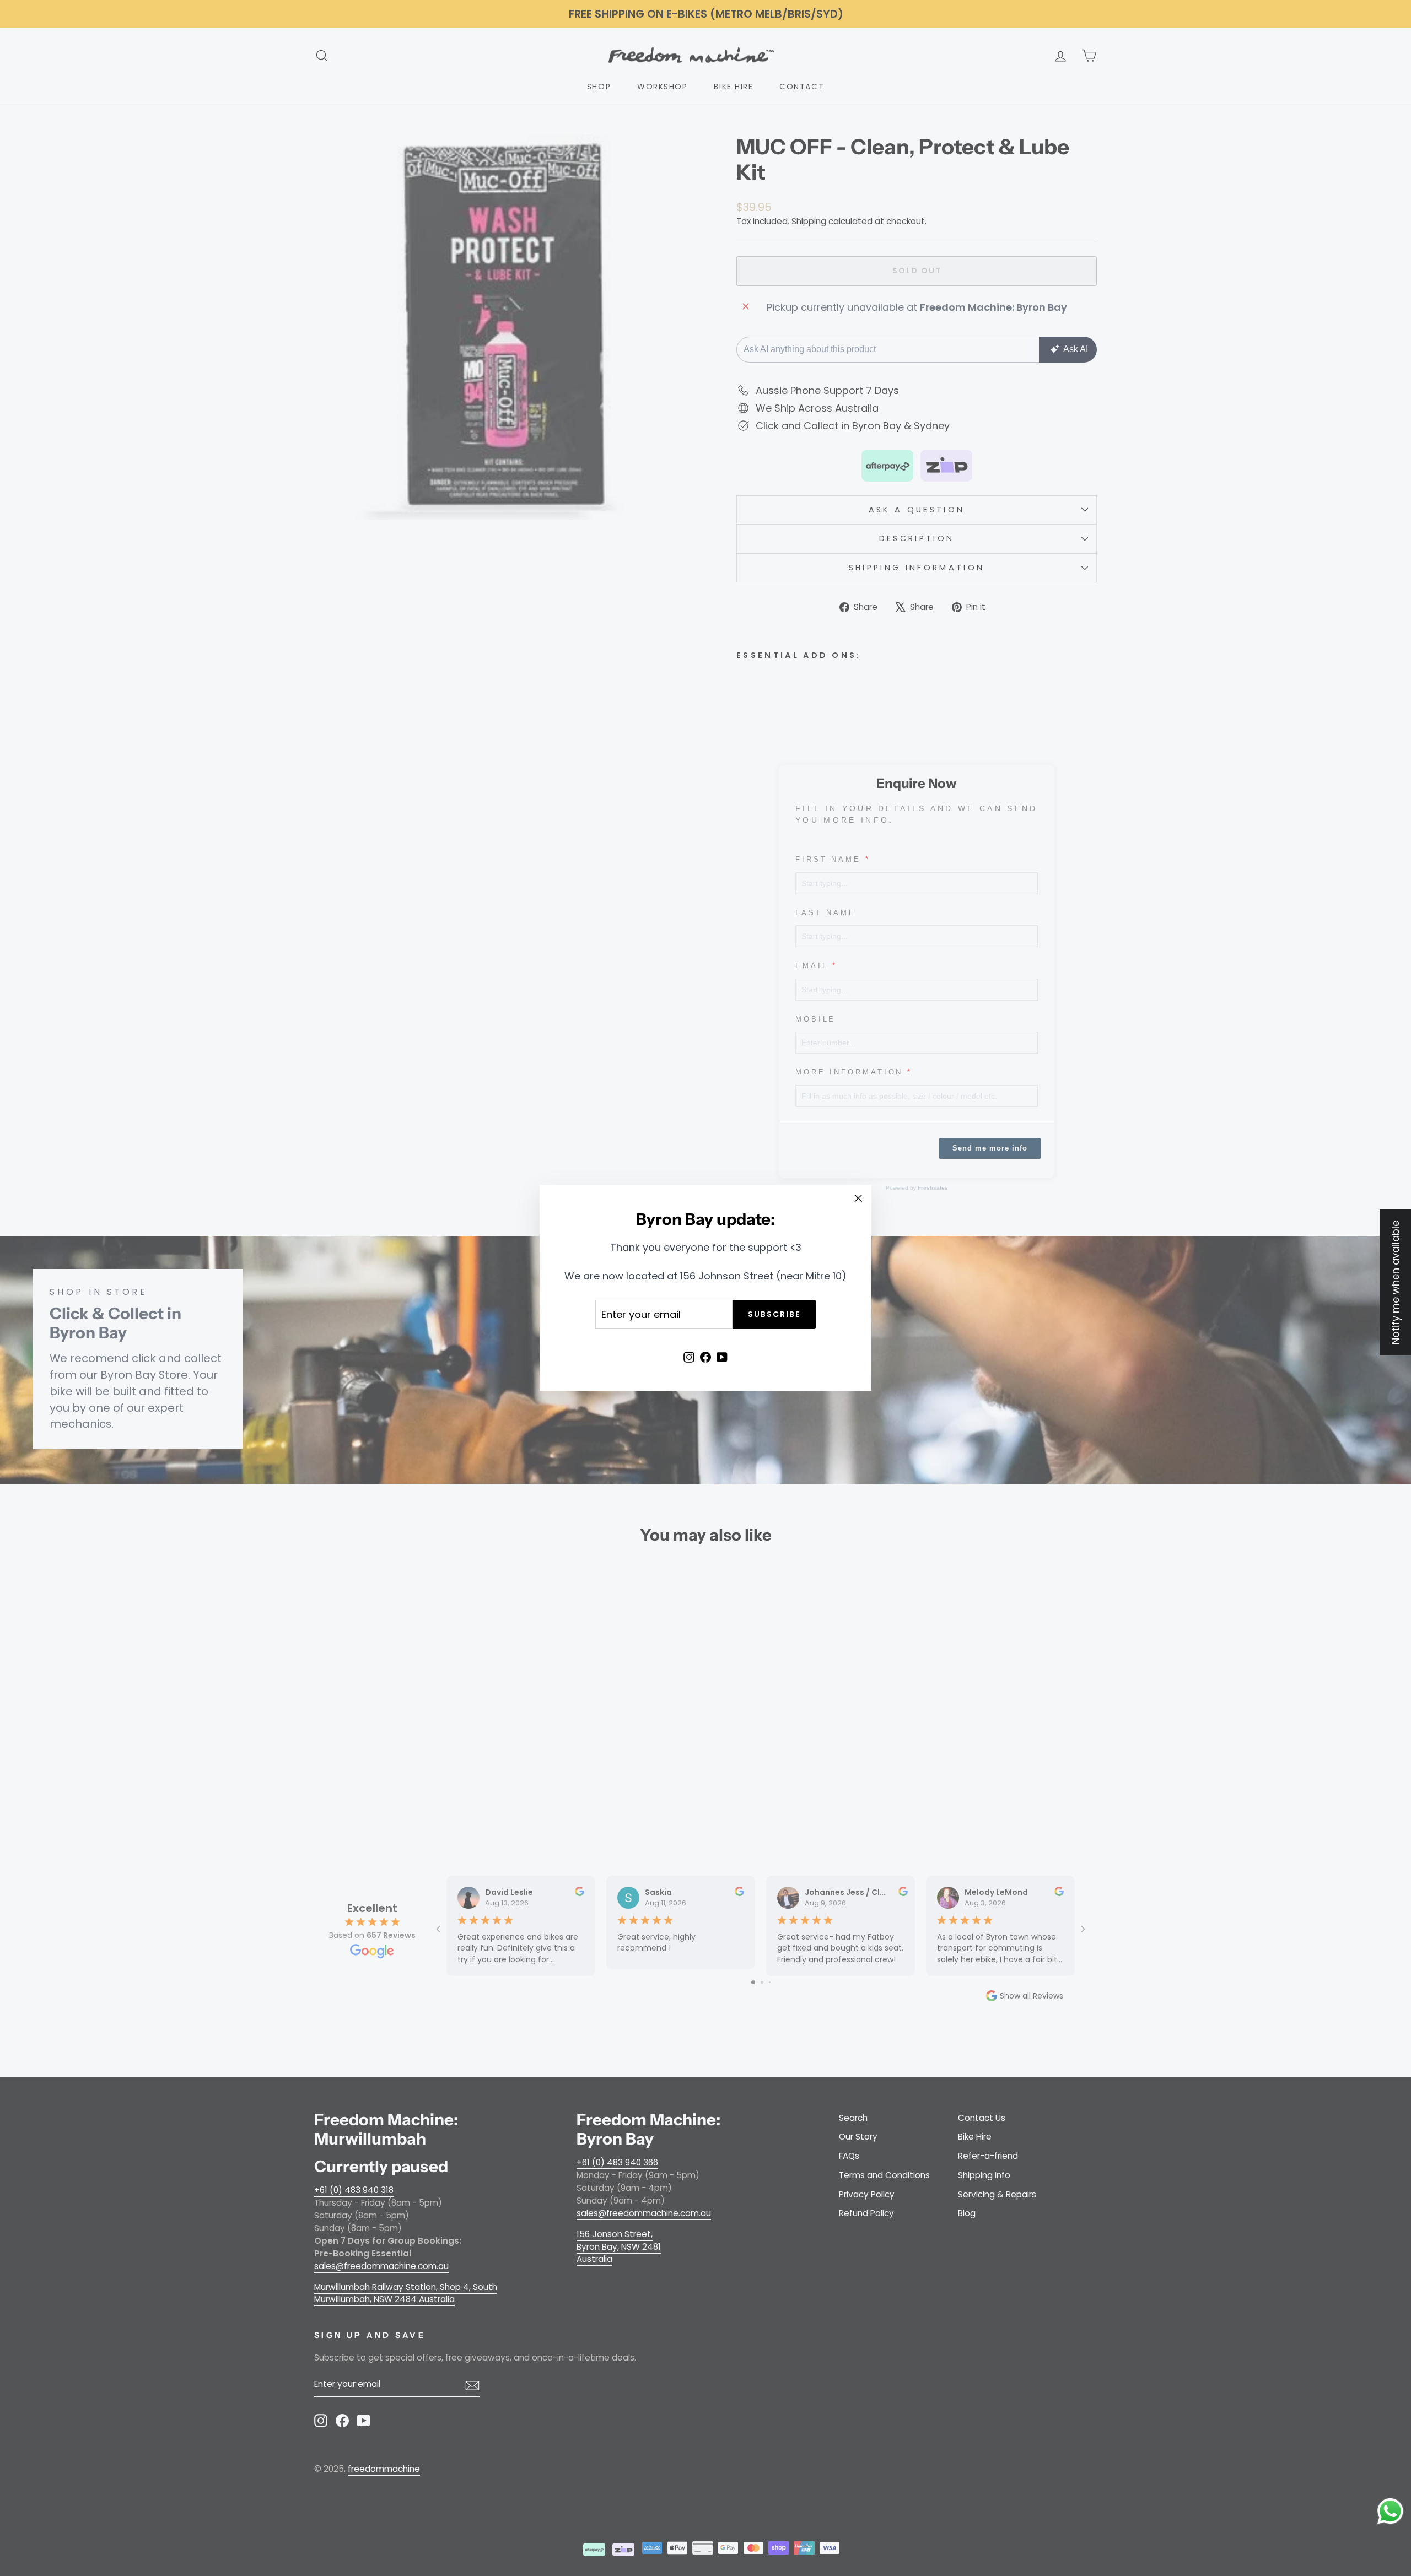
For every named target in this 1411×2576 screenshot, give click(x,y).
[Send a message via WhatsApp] (1390, 2511)
